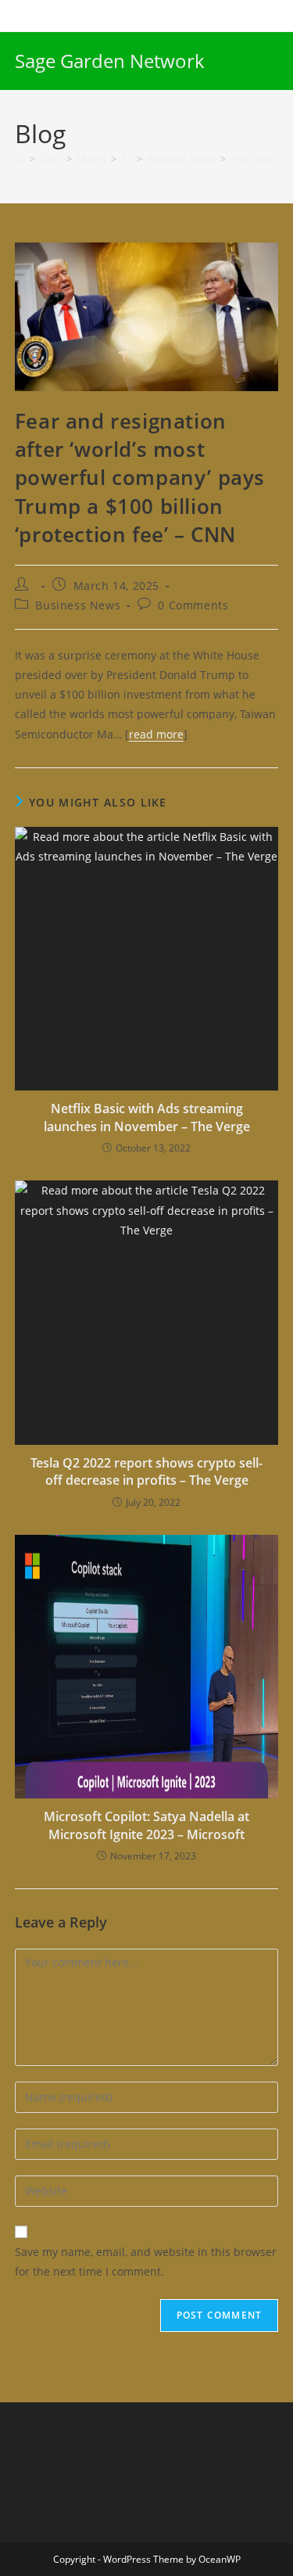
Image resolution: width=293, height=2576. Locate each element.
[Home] (20, 159)
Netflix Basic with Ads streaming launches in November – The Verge (147, 1117)
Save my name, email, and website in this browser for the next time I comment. (146, 2262)
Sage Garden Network (110, 61)
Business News (78, 605)
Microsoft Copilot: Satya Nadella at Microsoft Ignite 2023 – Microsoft (146, 1825)
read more (156, 734)
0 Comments (193, 605)
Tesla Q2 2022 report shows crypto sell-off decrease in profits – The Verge (146, 1471)
